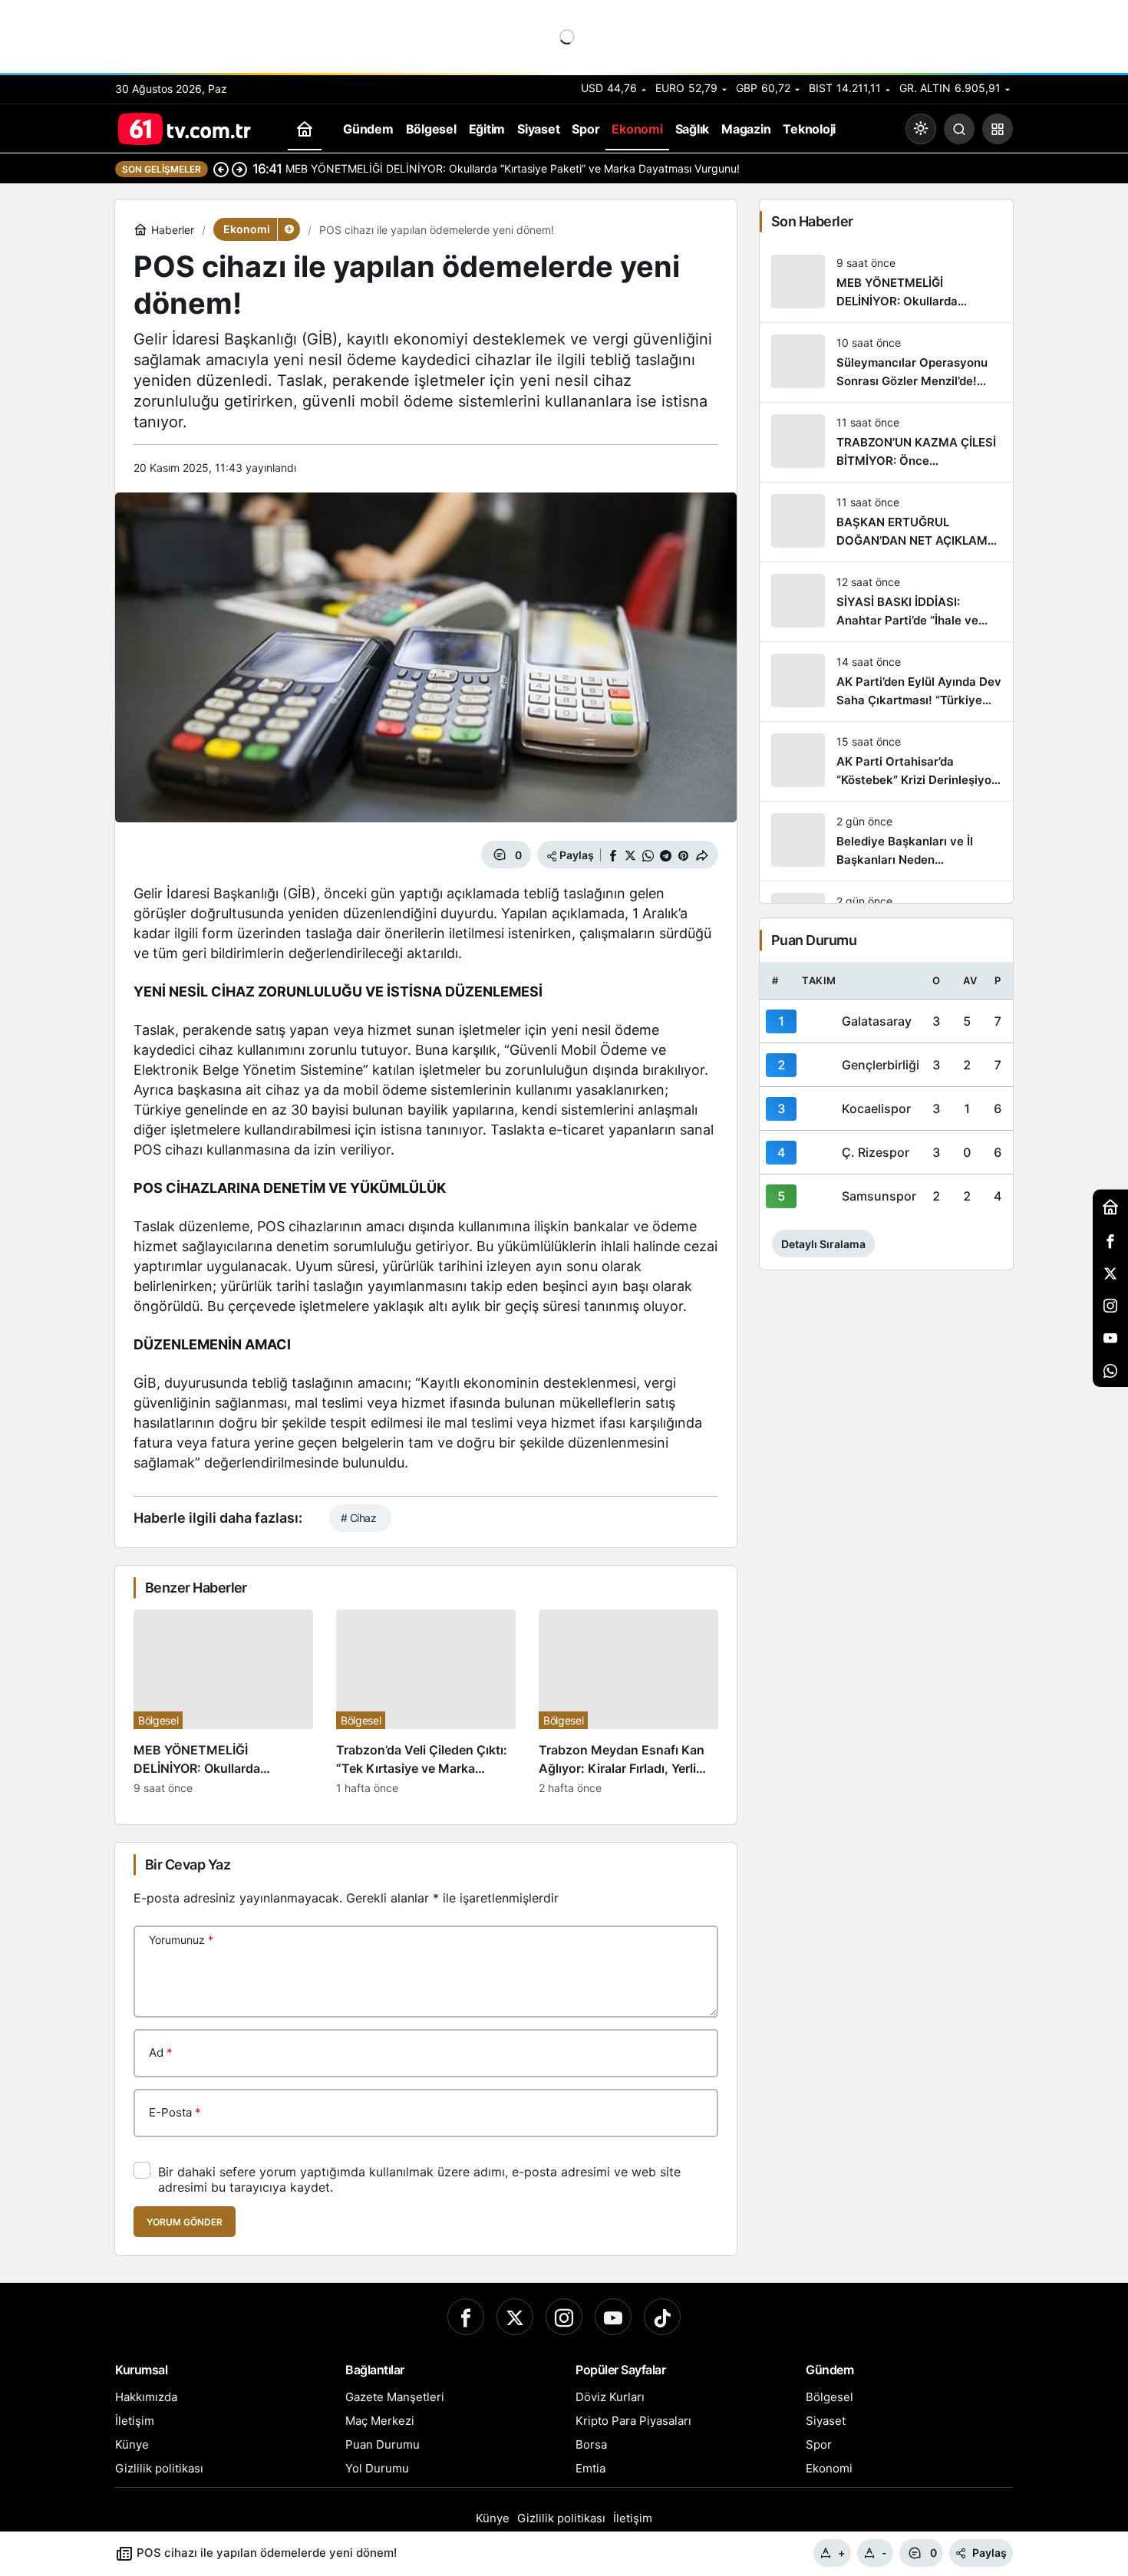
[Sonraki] (239, 169)
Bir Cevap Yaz (188, 1864)
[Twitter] (515, 2317)
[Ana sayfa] (305, 129)
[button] (998, 129)
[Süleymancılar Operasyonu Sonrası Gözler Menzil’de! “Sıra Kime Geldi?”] (886, 362)
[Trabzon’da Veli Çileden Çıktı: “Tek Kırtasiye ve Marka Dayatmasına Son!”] (426, 1702)
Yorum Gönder (185, 2222)
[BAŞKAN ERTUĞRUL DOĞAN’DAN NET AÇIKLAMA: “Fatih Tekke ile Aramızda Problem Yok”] (886, 522)
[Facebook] (466, 2317)
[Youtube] (613, 2317)
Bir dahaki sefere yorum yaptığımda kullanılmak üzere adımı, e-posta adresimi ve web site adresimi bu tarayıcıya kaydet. (419, 2179)
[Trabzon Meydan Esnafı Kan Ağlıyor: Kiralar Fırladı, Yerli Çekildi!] (628, 1702)
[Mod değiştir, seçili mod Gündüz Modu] (921, 129)
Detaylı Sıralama (823, 1244)
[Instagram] (564, 2317)
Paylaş (989, 2553)
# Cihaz (358, 1518)
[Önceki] (221, 169)
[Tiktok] (662, 2317)
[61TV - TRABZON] (184, 127)
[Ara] (959, 129)
